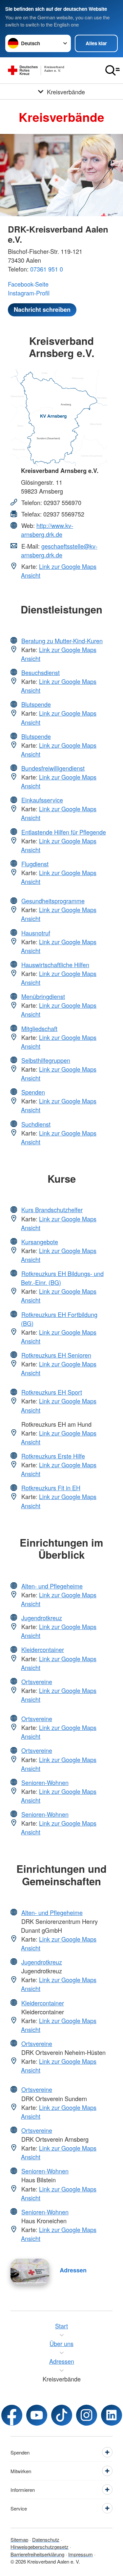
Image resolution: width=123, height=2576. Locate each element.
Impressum (81, 2554)
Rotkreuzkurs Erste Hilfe (53, 1456)
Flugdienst (35, 864)
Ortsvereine (37, 1682)
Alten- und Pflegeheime (52, 1586)
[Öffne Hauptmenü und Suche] (113, 70)
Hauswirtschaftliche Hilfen (55, 965)
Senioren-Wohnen (45, 1782)
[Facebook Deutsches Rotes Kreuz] (12, 2415)
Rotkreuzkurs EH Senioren (56, 1355)
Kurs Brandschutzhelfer (52, 1210)
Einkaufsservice (42, 800)
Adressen (73, 2270)
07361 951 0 (47, 269)
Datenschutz (46, 2539)
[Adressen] (30, 2271)
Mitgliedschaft (39, 1028)
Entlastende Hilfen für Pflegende (64, 832)
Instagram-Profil (29, 293)
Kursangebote (40, 1242)
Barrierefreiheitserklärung (37, 2554)
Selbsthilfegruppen (46, 1060)
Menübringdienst (43, 996)
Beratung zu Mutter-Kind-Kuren (62, 641)
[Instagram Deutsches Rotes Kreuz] (87, 2415)
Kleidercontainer (43, 1649)
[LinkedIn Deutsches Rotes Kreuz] (112, 2415)
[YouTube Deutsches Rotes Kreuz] (37, 2415)
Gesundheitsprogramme (53, 901)
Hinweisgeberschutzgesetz (40, 2547)
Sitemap (19, 2539)
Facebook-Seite (28, 284)
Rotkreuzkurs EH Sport (52, 1392)
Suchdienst (36, 1124)
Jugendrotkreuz (42, 1618)
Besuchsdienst (41, 672)
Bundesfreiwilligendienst (53, 768)
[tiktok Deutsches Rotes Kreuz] (62, 2415)
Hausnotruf (36, 933)
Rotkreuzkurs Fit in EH (51, 1488)
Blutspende (36, 704)
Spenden (33, 1092)
